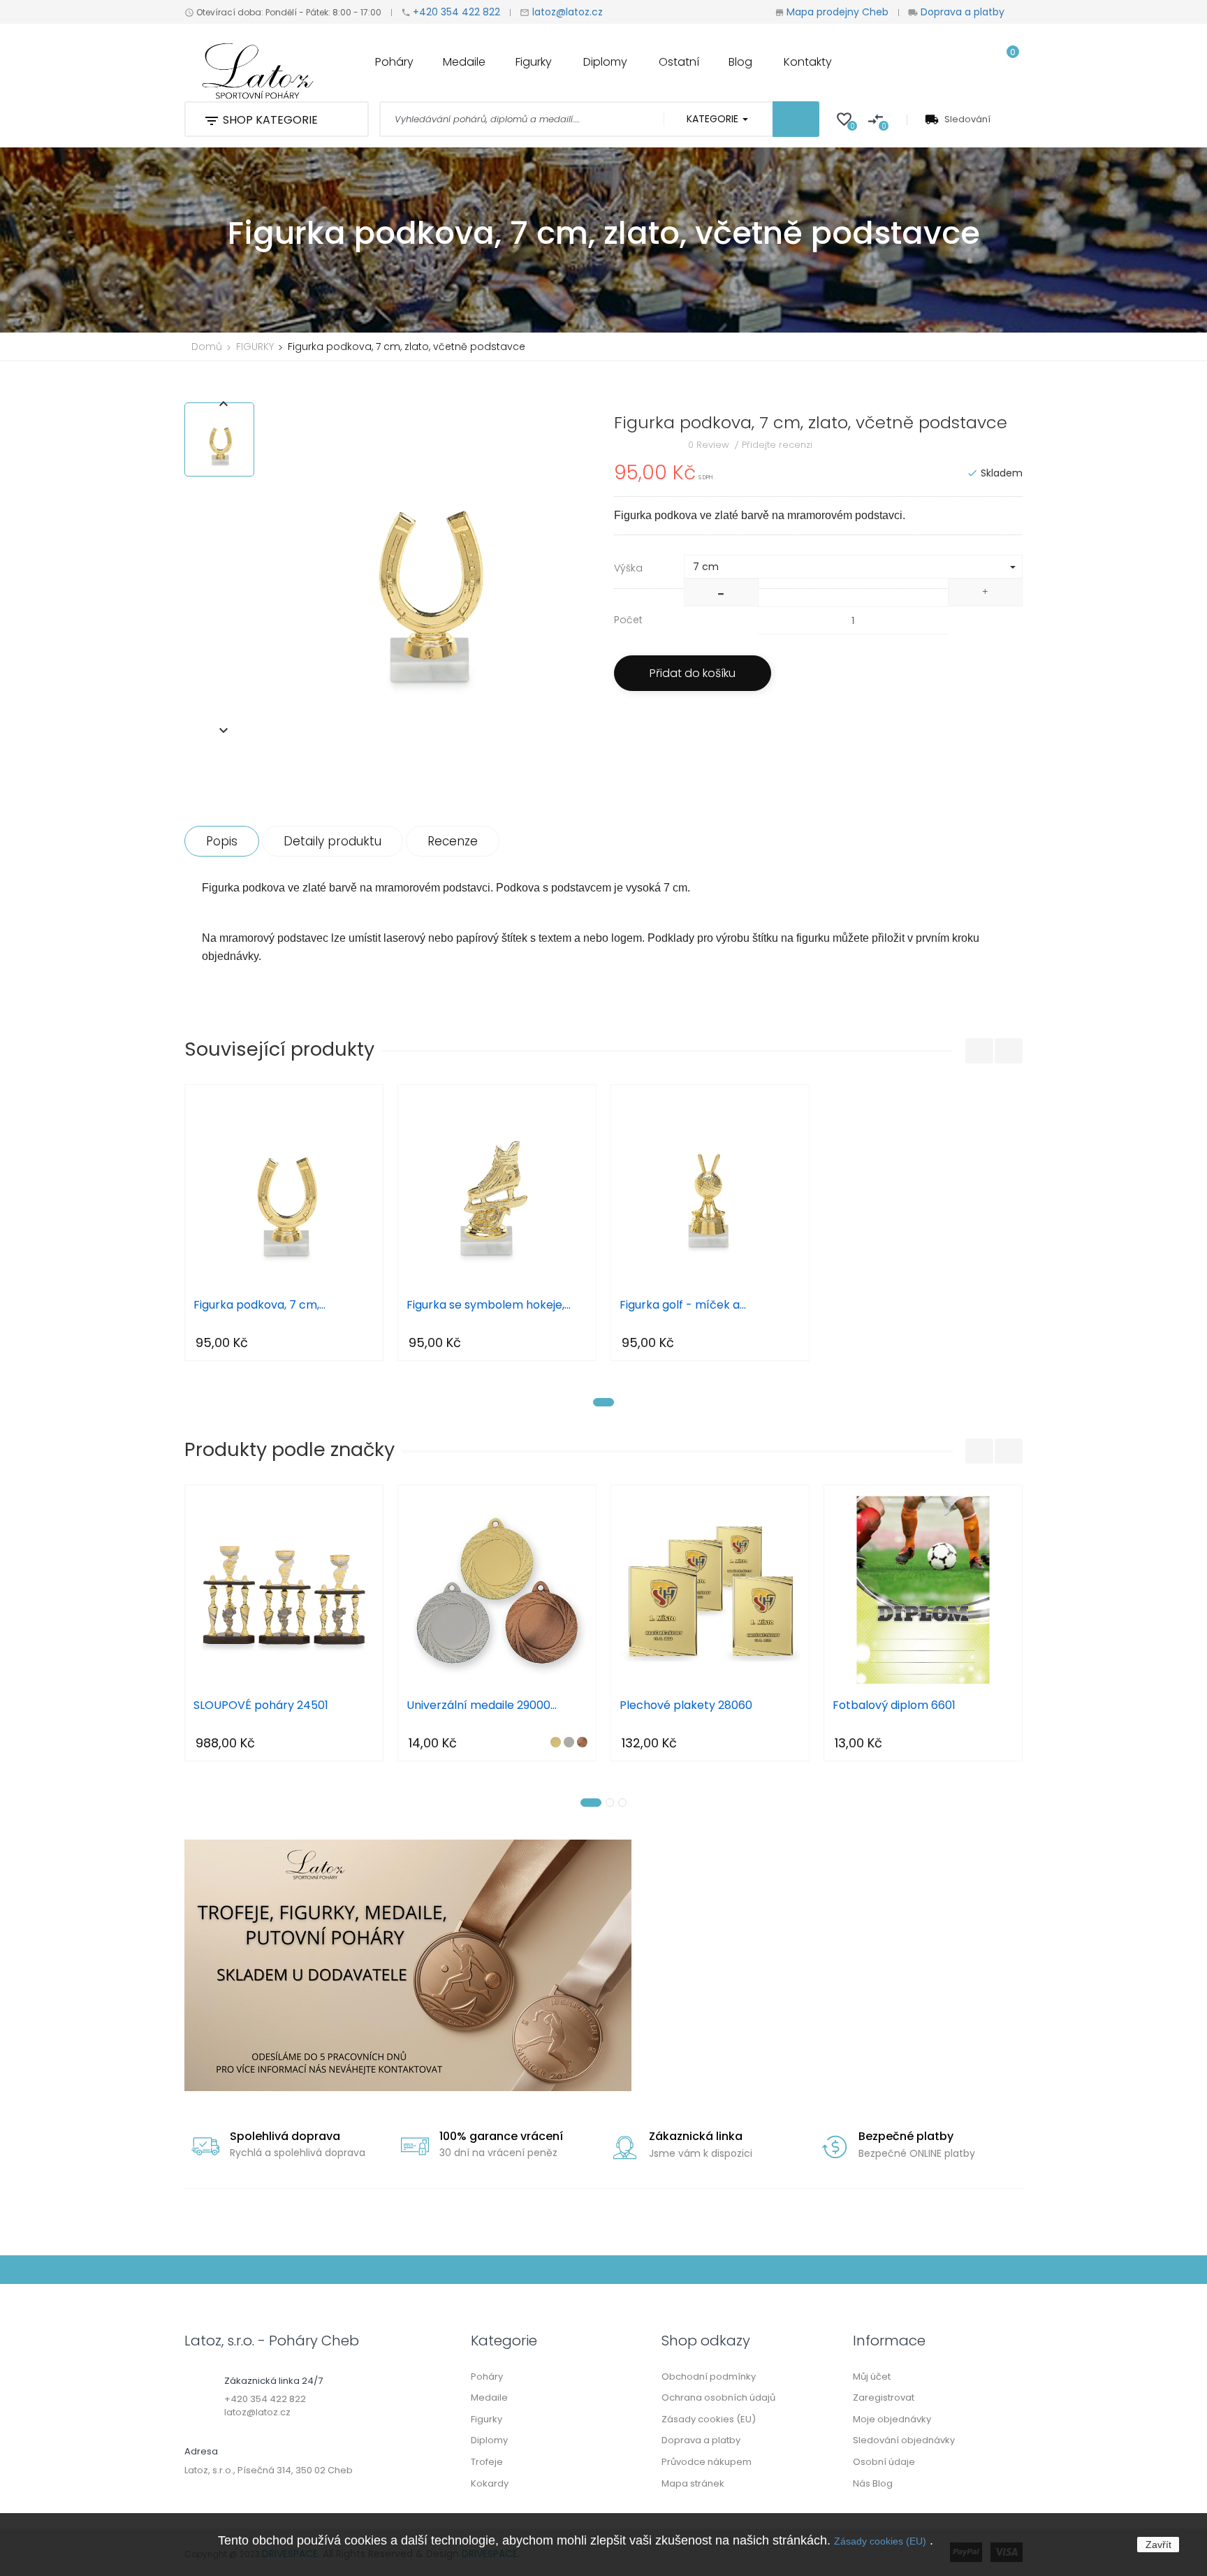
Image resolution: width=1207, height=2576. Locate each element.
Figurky (487, 2419)
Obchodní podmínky (709, 2377)
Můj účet (872, 2377)
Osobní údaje (884, 2462)
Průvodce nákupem (707, 2462)
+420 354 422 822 (456, 12)
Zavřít (1158, 2545)
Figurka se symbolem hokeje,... (489, 1305)
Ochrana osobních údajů (718, 2397)
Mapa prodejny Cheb (837, 12)
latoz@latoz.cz (566, 12)
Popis (222, 841)
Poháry (487, 2377)
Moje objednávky (892, 2419)
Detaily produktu (332, 841)
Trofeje (487, 2462)
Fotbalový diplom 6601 (894, 1706)
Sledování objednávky (904, 2440)
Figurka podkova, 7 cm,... (259, 1305)
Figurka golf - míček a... (683, 1305)
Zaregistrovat (884, 2397)
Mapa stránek (693, 2483)
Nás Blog (873, 2483)
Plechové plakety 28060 (686, 1706)
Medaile (489, 2397)
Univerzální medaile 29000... (482, 1706)
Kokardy (490, 2483)
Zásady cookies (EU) (880, 2541)
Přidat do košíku (693, 673)
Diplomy (489, 2440)
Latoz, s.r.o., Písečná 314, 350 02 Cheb (269, 2470)
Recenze (453, 841)
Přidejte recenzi (777, 445)
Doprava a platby (961, 12)
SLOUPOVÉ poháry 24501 (261, 1706)
